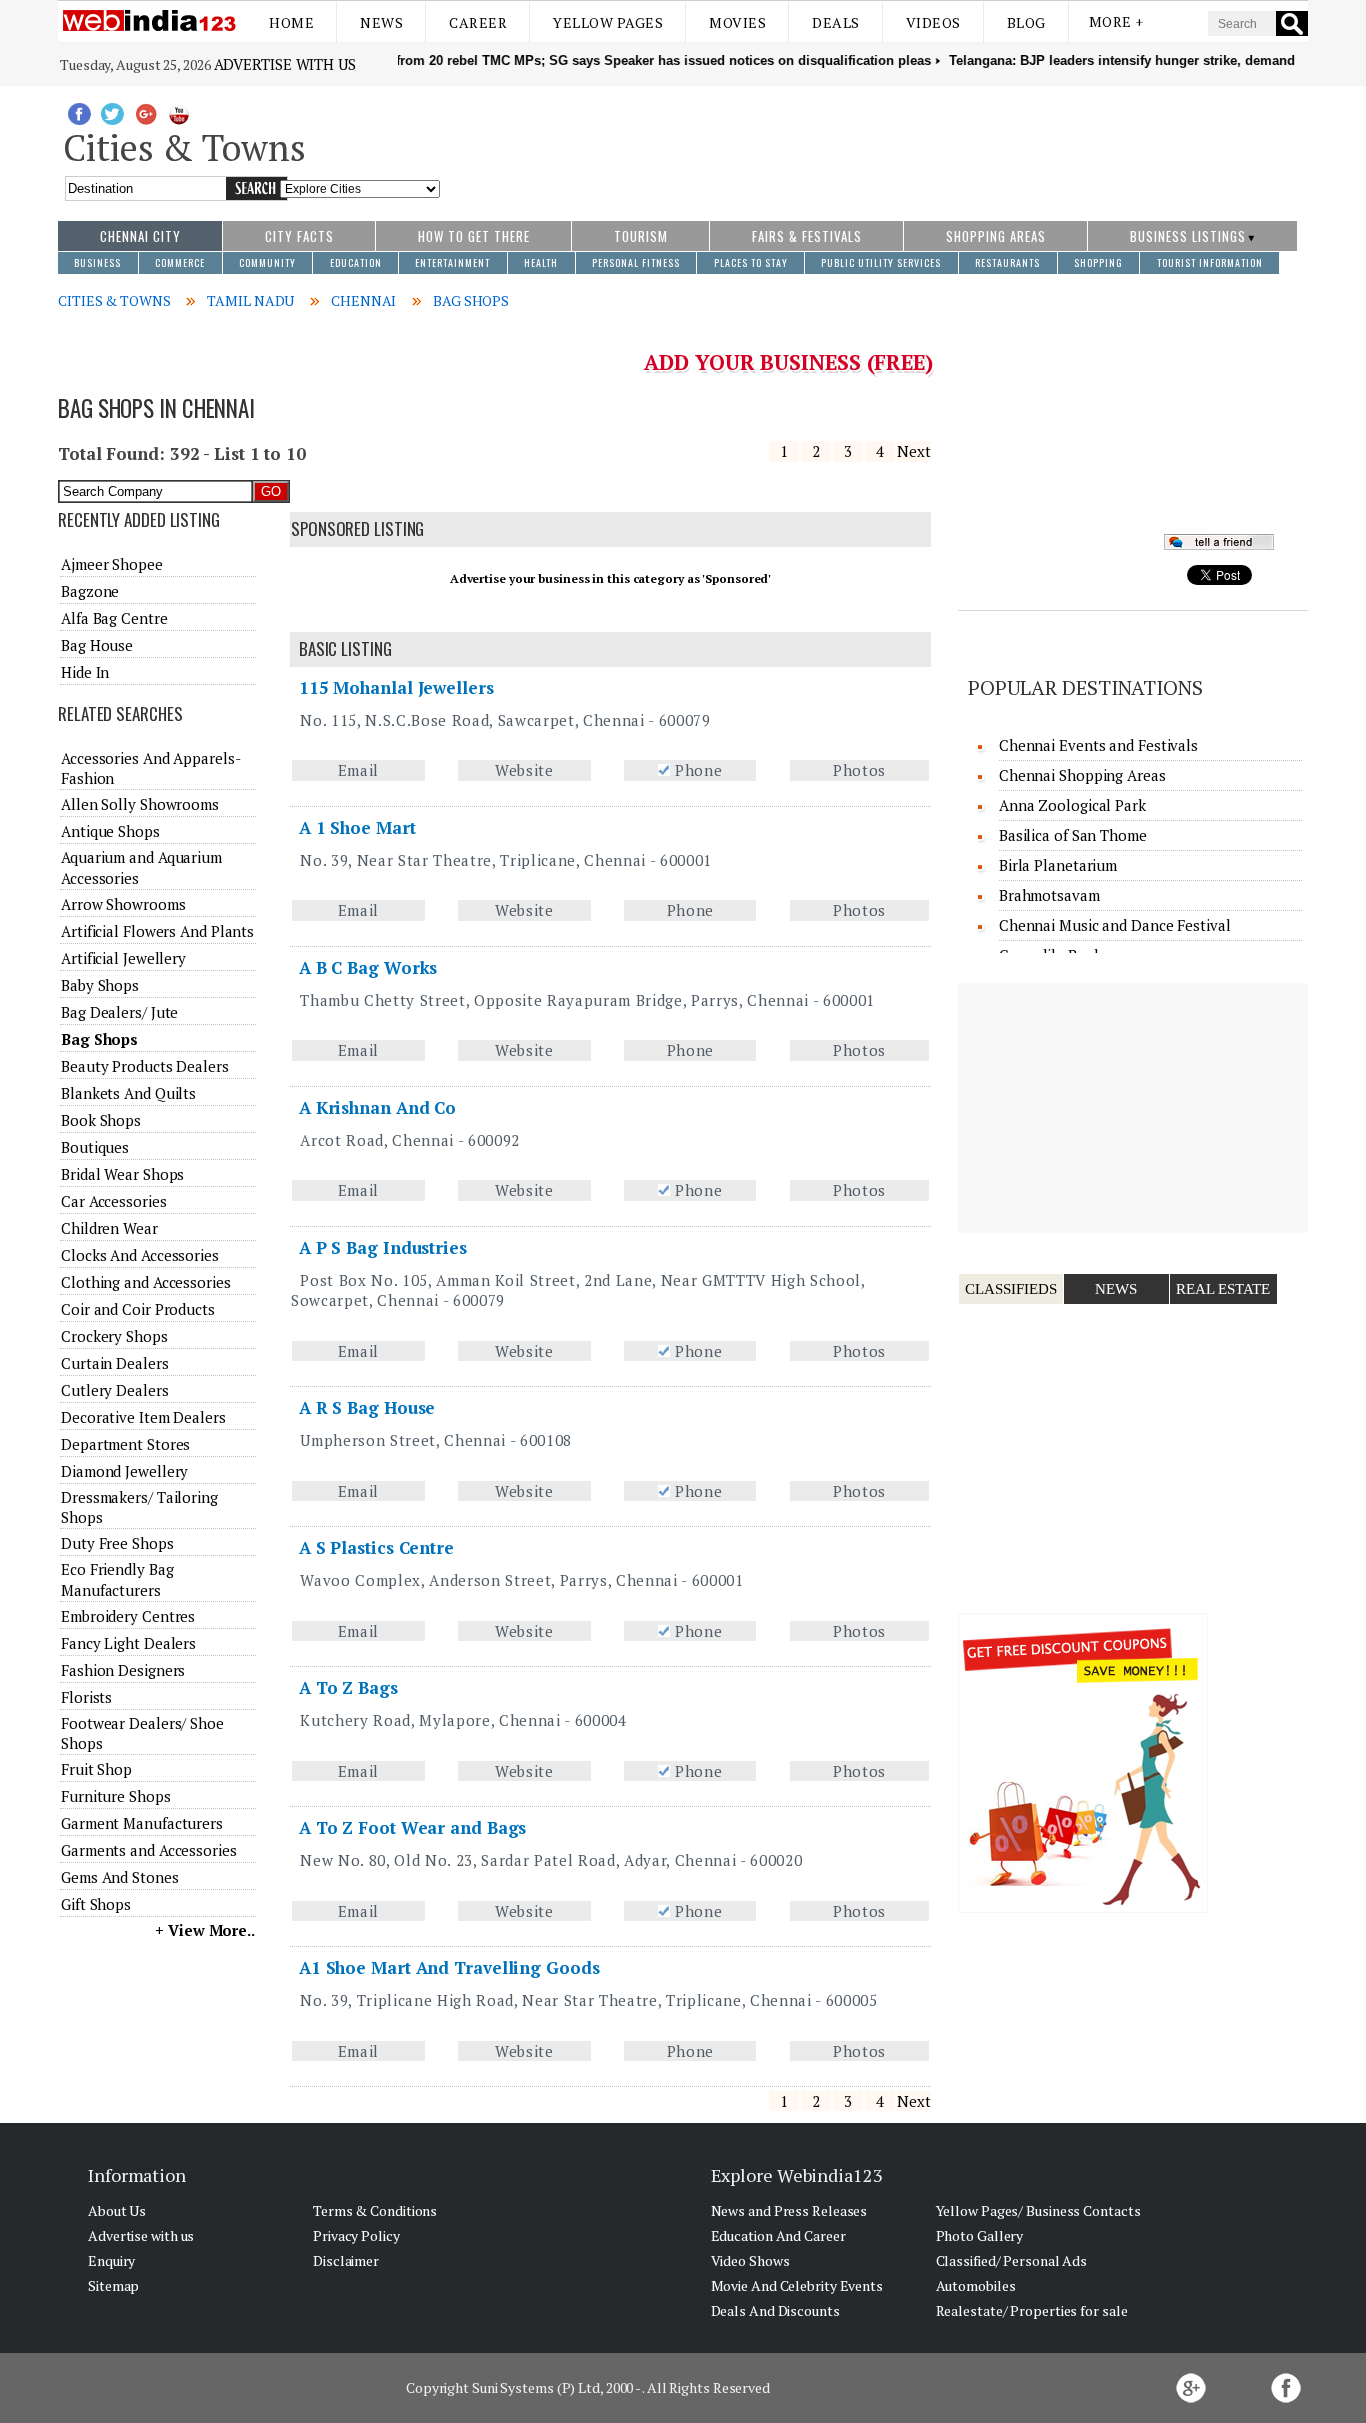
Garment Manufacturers (142, 1823)
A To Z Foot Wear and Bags (413, 1827)
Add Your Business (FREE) (788, 362)
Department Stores (125, 1444)
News (381, 22)
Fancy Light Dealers (128, 1643)
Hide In (85, 672)
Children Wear (109, 1228)
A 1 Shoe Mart (357, 827)
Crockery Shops (114, 1336)
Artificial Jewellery (123, 958)
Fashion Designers (123, 1670)
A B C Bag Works (368, 967)
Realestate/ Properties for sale (1032, 2310)
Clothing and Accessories (146, 1282)
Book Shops (101, 1120)
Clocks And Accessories (140, 1255)
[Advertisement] (874, 143)
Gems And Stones (120, 1877)
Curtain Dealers (115, 1363)
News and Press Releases (789, 2210)
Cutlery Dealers (115, 1390)
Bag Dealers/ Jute (119, 1012)
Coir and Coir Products (138, 1309)
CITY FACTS (299, 236)
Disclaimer (346, 2260)
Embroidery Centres (128, 1616)
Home (291, 22)
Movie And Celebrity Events (797, 2285)
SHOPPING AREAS (996, 236)
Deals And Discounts (775, 2310)
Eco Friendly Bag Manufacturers (117, 1579)
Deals (836, 22)
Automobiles (976, 2285)
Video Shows (750, 2260)
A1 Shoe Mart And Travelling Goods (449, 1967)
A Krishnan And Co (377, 1107)
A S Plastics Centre (376, 1547)
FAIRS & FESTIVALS (807, 236)
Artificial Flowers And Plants (157, 931)
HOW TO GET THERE (474, 236)
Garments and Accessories (149, 1850)
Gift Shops (96, 1904)
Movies (737, 22)
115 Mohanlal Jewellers (396, 687)
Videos (933, 22)
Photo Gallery (980, 2235)
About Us (117, 2210)
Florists (86, 1697)
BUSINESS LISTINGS (1188, 236)
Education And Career (778, 2235)
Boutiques (95, 1147)
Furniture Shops (116, 1796)
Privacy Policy (356, 2235)
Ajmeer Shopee (112, 564)
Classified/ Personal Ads (1012, 2260)
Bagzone (90, 591)
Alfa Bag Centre (114, 618)
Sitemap (113, 2285)
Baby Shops (100, 985)
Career (478, 22)
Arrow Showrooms (123, 904)
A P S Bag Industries (383, 1247)
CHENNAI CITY (140, 236)
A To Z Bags (348, 1687)
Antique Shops (110, 831)
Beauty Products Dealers (145, 1066)
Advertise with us (285, 64)
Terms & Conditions (375, 2210)
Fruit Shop (96, 1769)
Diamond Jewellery (124, 1471)
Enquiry (111, 2260)
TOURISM (641, 236)
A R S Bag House (367, 1407)
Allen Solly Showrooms (140, 804)
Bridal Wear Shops (122, 1174)
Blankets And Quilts (128, 1093)
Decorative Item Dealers (143, 1417)
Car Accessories (114, 1201)
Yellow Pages (608, 22)
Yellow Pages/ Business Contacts (1038, 2210)
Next (914, 451)
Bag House (97, 645)
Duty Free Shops (117, 1543)
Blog (1026, 22)
